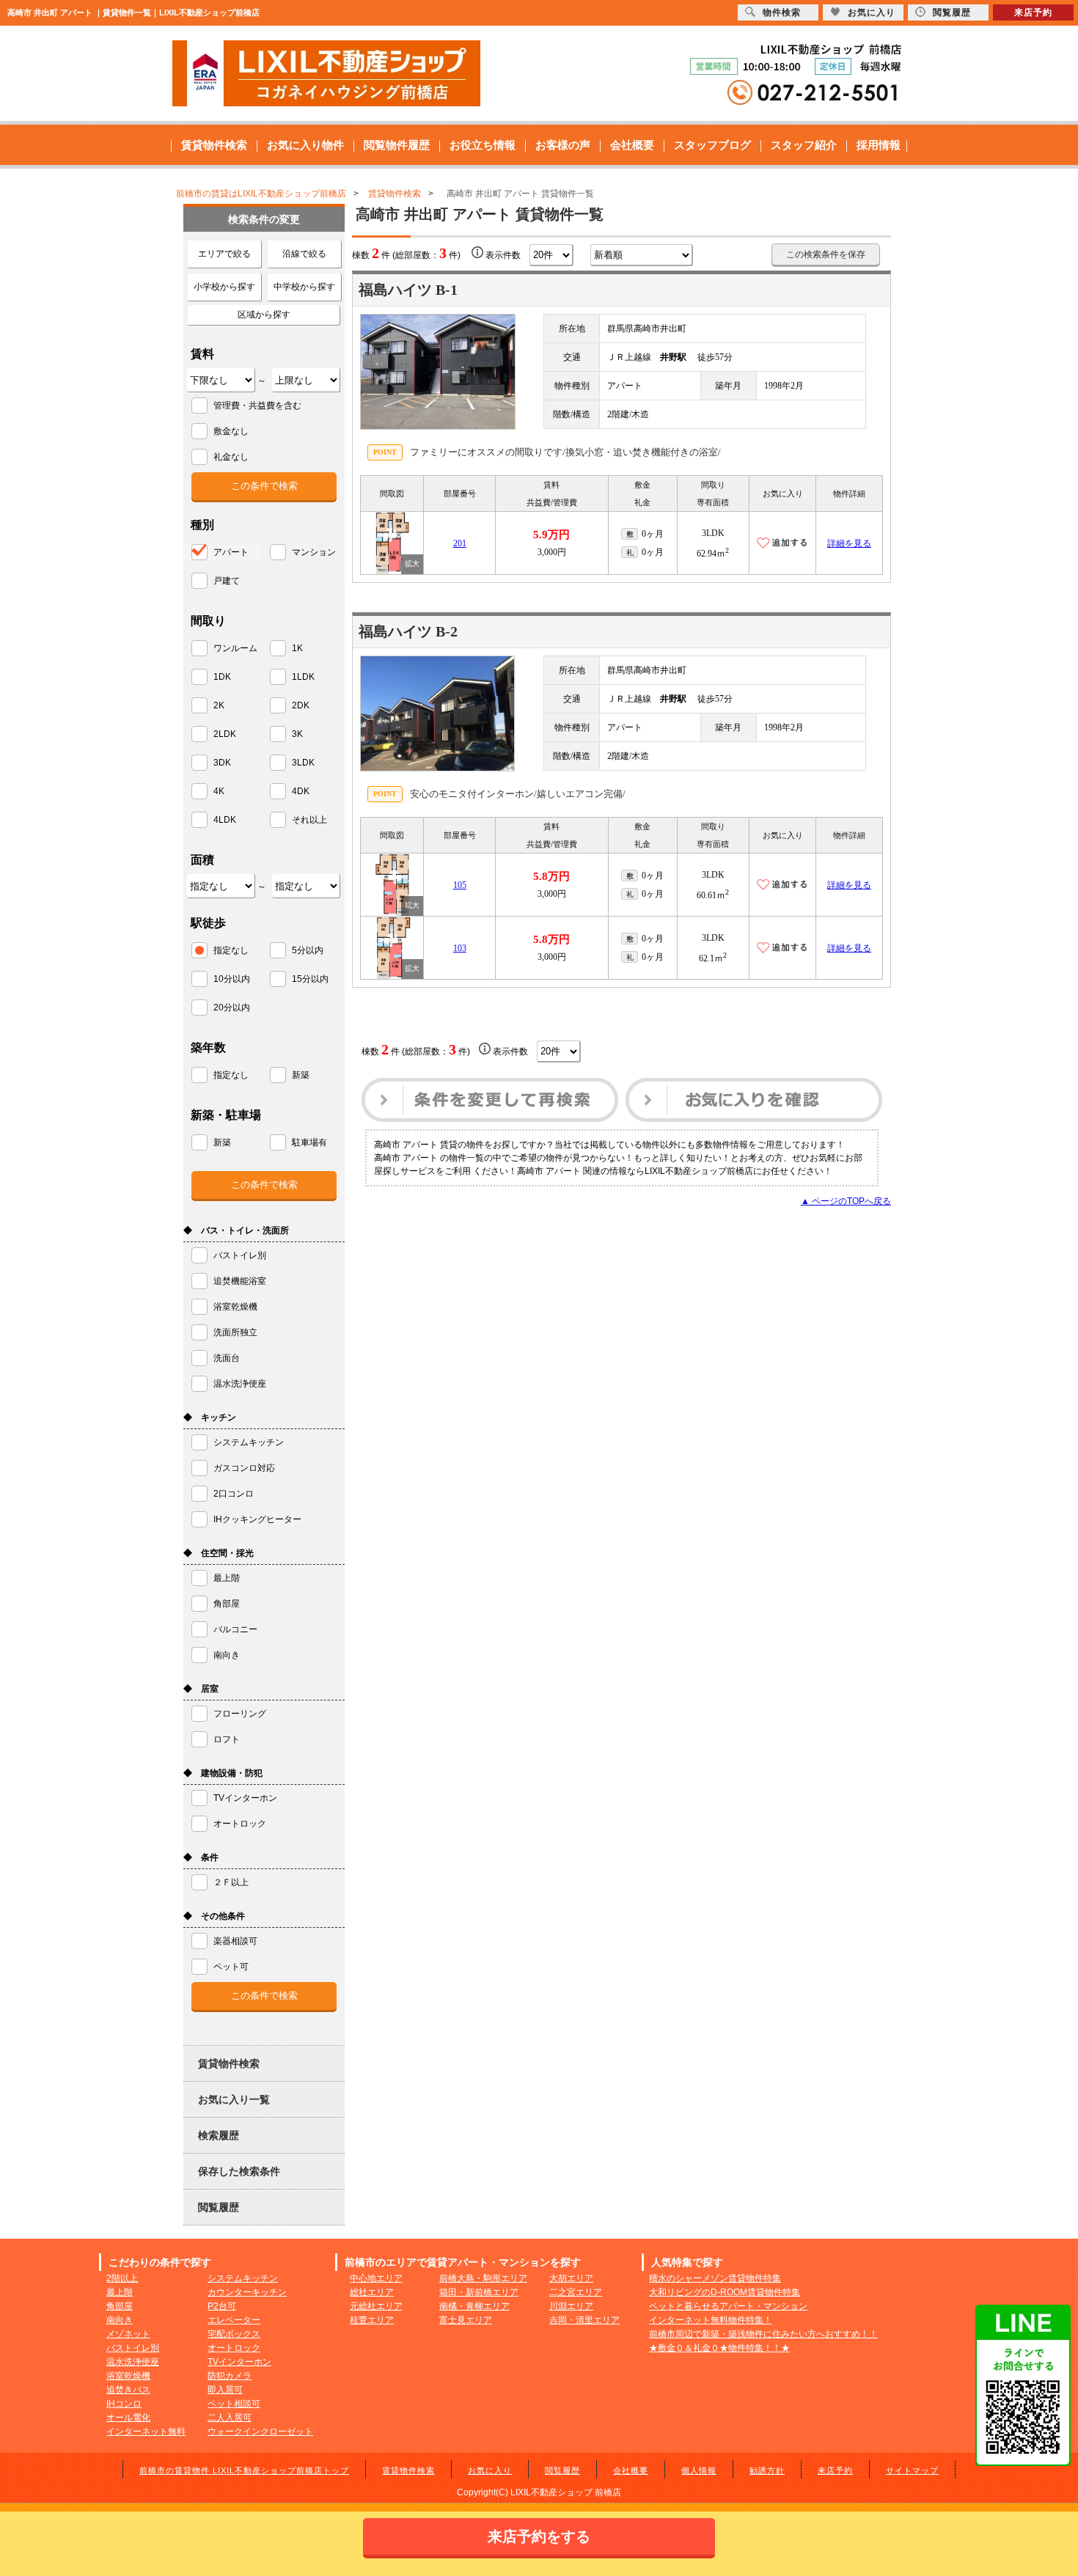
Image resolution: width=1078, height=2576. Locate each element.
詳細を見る (849, 543)
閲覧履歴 (219, 2207)
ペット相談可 (234, 2404)
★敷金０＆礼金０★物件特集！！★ (719, 2348)
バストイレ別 (133, 2348)
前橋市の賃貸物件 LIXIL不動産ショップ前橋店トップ (244, 2470)
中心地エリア (376, 2278)
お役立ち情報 (483, 145)
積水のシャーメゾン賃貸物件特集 (715, 2278)
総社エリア (372, 2292)
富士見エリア (466, 2320)
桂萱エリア (372, 2320)
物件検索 (782, 12)
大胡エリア (571, 2278)
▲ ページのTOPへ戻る (846, 1201)
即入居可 (225, 2390)
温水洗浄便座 (133, 2362)
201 (460, 543)
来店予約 (835, 2470)
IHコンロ (124, 2404)
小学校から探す (224, 287)
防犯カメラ (230, 2376)
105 (460, 885)
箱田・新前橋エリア (479, 2292)
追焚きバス (128, 2390)
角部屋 (120, 2306)
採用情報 (879, 145)
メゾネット (128, 2334)
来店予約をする (539, 2536)
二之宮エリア (576, 2292)
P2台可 (222, 2306)
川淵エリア (571, 2306)
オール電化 (128, 2418)
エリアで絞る (224, 254)
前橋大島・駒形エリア (483, 2278)
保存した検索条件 (239, 2171)
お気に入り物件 (305, 145)
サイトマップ (912, 2470)
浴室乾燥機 (128, 2376)
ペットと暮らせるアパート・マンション (728, 2306)
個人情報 (699, 2470)
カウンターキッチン (247, 2292)
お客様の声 (563, 145)
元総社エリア (376, 2306)
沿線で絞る (304, 254)
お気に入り (490, 2470)
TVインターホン (239, 2362)
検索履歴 (219, 2135)
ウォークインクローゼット (260, 2432)
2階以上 (122, 2278)
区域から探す (264, 315)
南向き (120, 2320)
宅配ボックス (234, 2334)
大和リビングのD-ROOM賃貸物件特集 (725, 2292)
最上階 (120, 2292)
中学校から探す (304, 287)
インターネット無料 (146, 2432)
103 (460, 948)
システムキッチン (243, 2278)
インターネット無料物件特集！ (711, 2320)
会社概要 (632, 145)
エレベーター (234, 2320)
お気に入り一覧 (234, 2099)
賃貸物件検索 (214, 145)
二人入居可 (230, 2418)
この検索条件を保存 (826, 254)
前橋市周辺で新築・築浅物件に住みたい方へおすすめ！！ (763, 2334)
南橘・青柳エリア (474, 2306)
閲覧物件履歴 (397, 145)
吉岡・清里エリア (584, 2320)
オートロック (234, 2348)
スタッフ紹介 (804, 145)
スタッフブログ (712, 145)
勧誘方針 (767, 2470)
